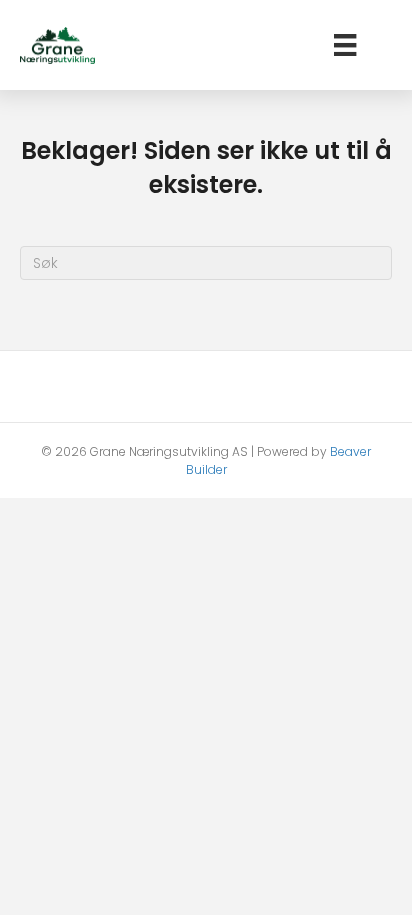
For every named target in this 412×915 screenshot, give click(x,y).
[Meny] (345, 45)
